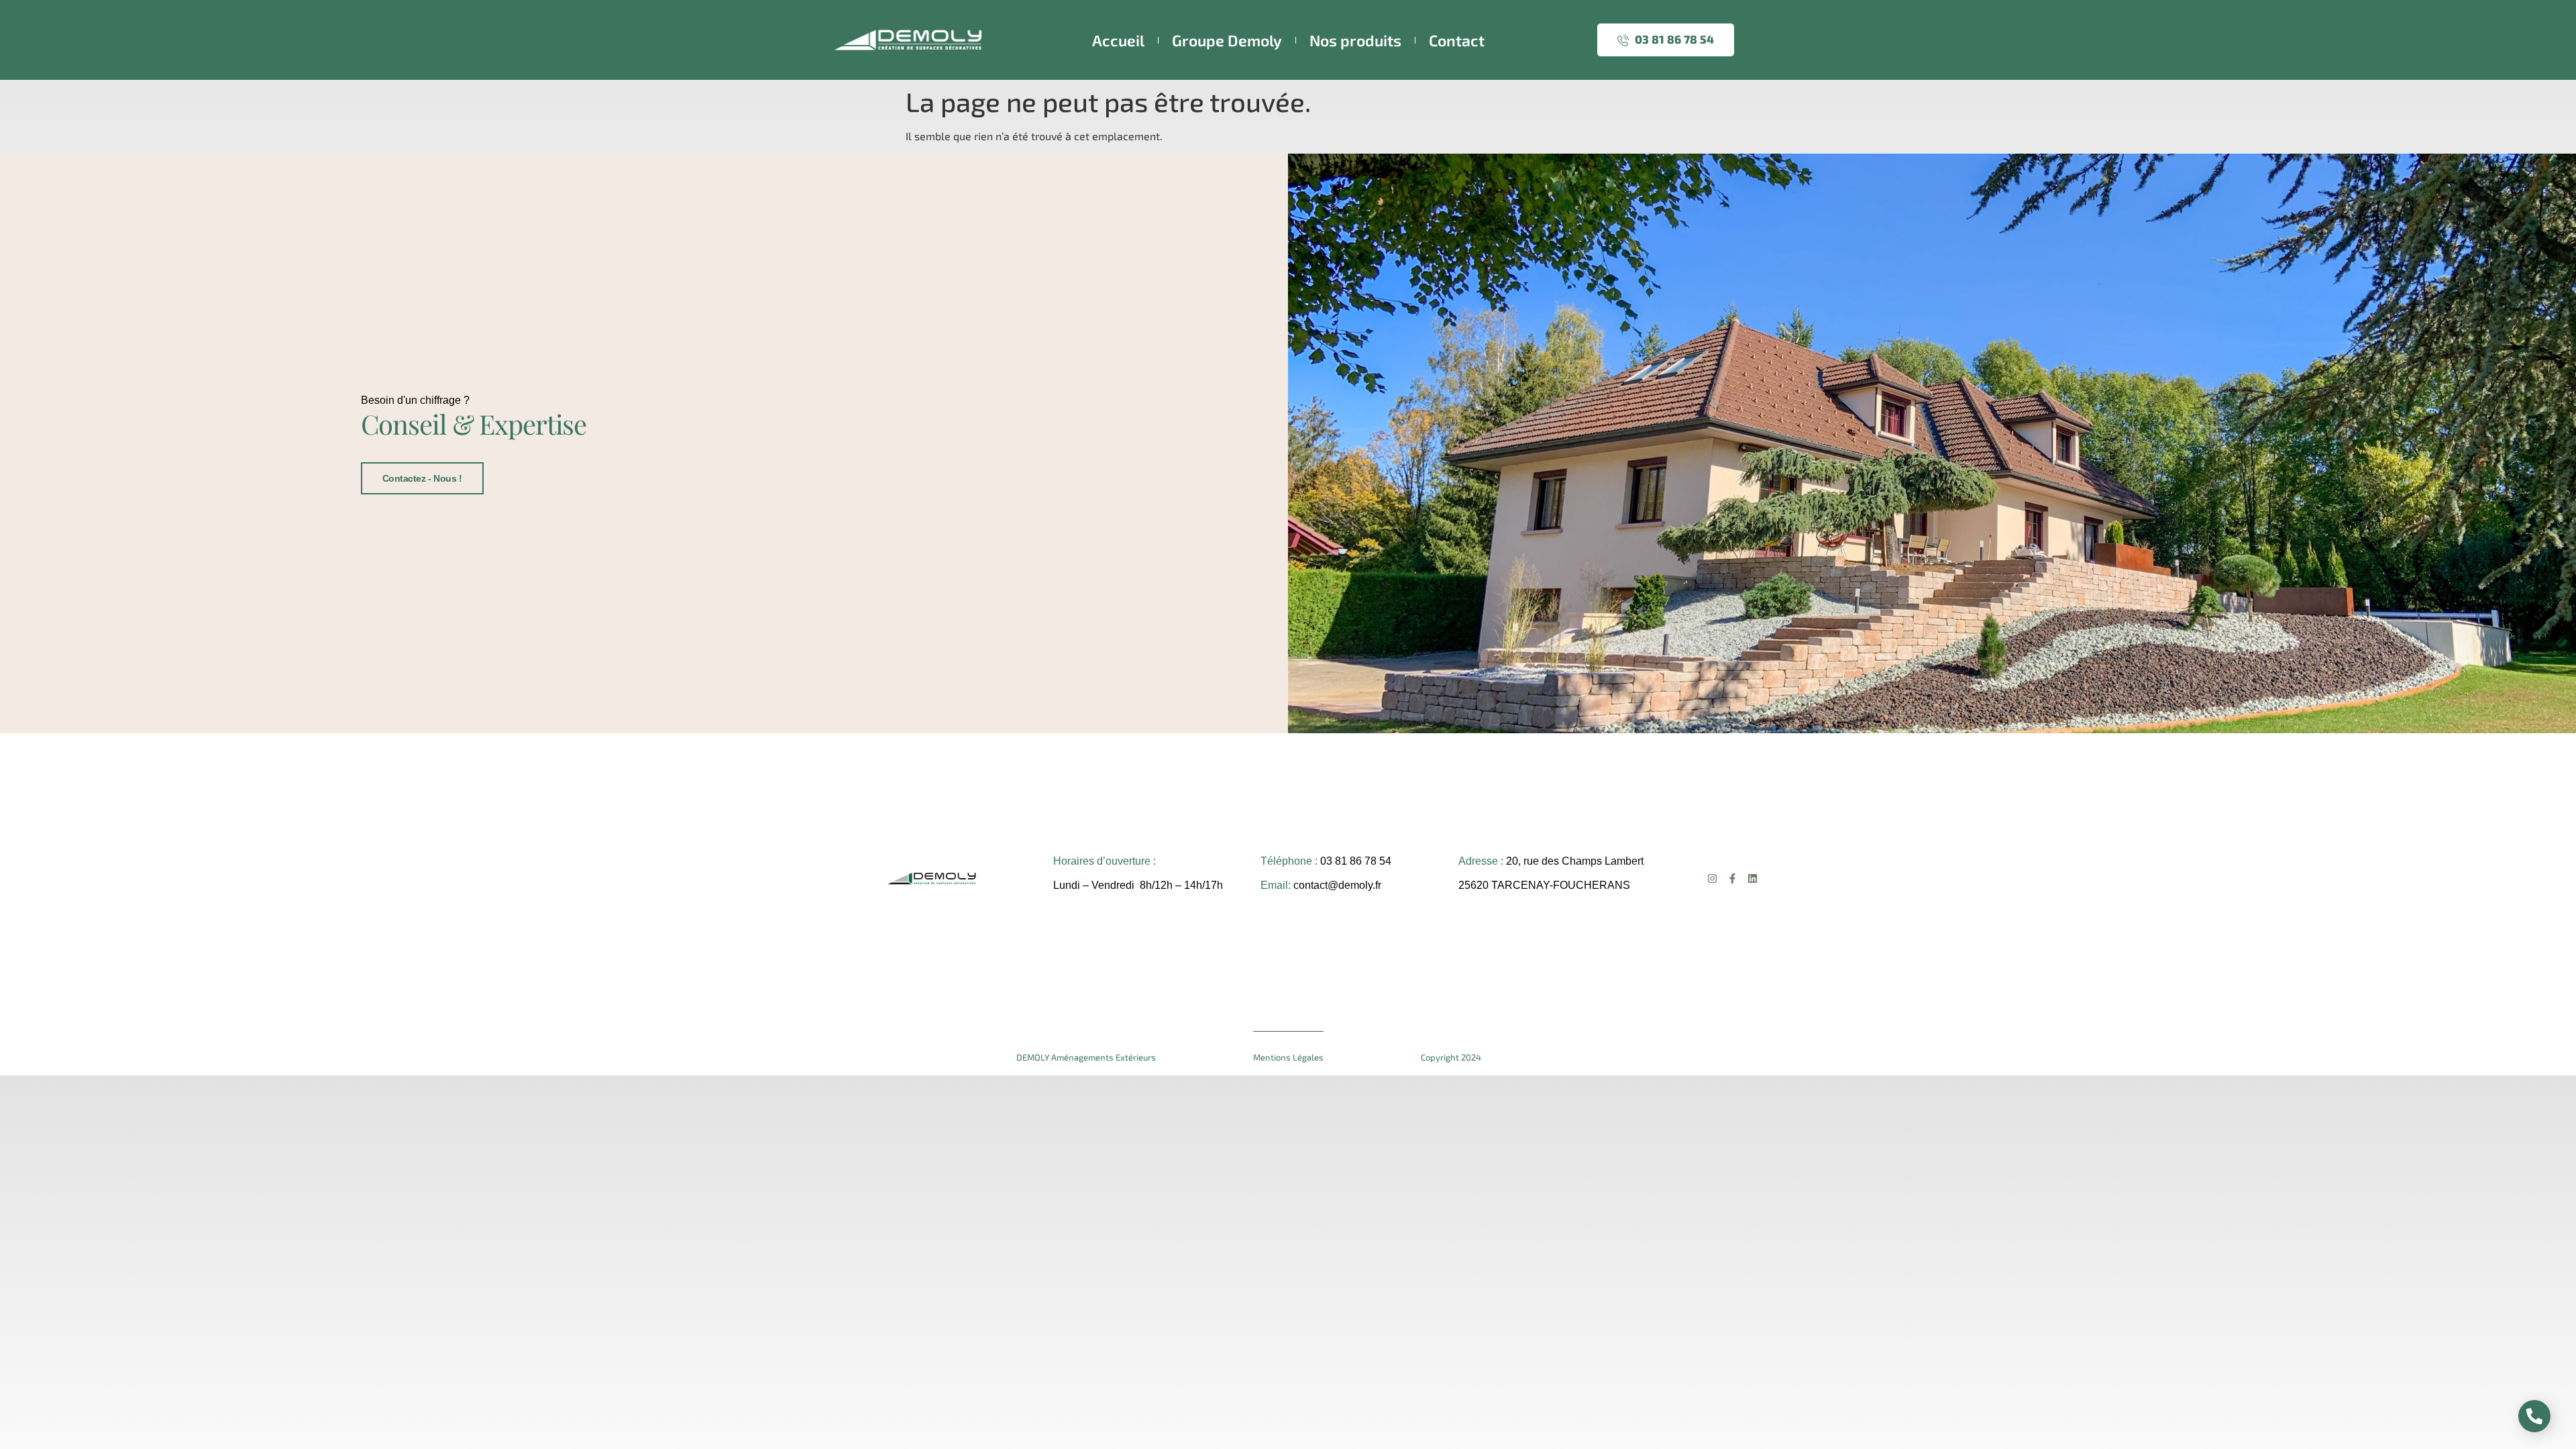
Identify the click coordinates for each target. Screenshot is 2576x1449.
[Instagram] (1712, 878)
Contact (1457, 40)
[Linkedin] (1753, 878)
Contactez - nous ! (422, 478)
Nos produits (1355, 40)
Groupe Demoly (1227, 40)
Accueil (1118, 40)
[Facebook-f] (1732, 878)
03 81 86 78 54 (1673, 39)
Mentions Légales (1288, 1057)
